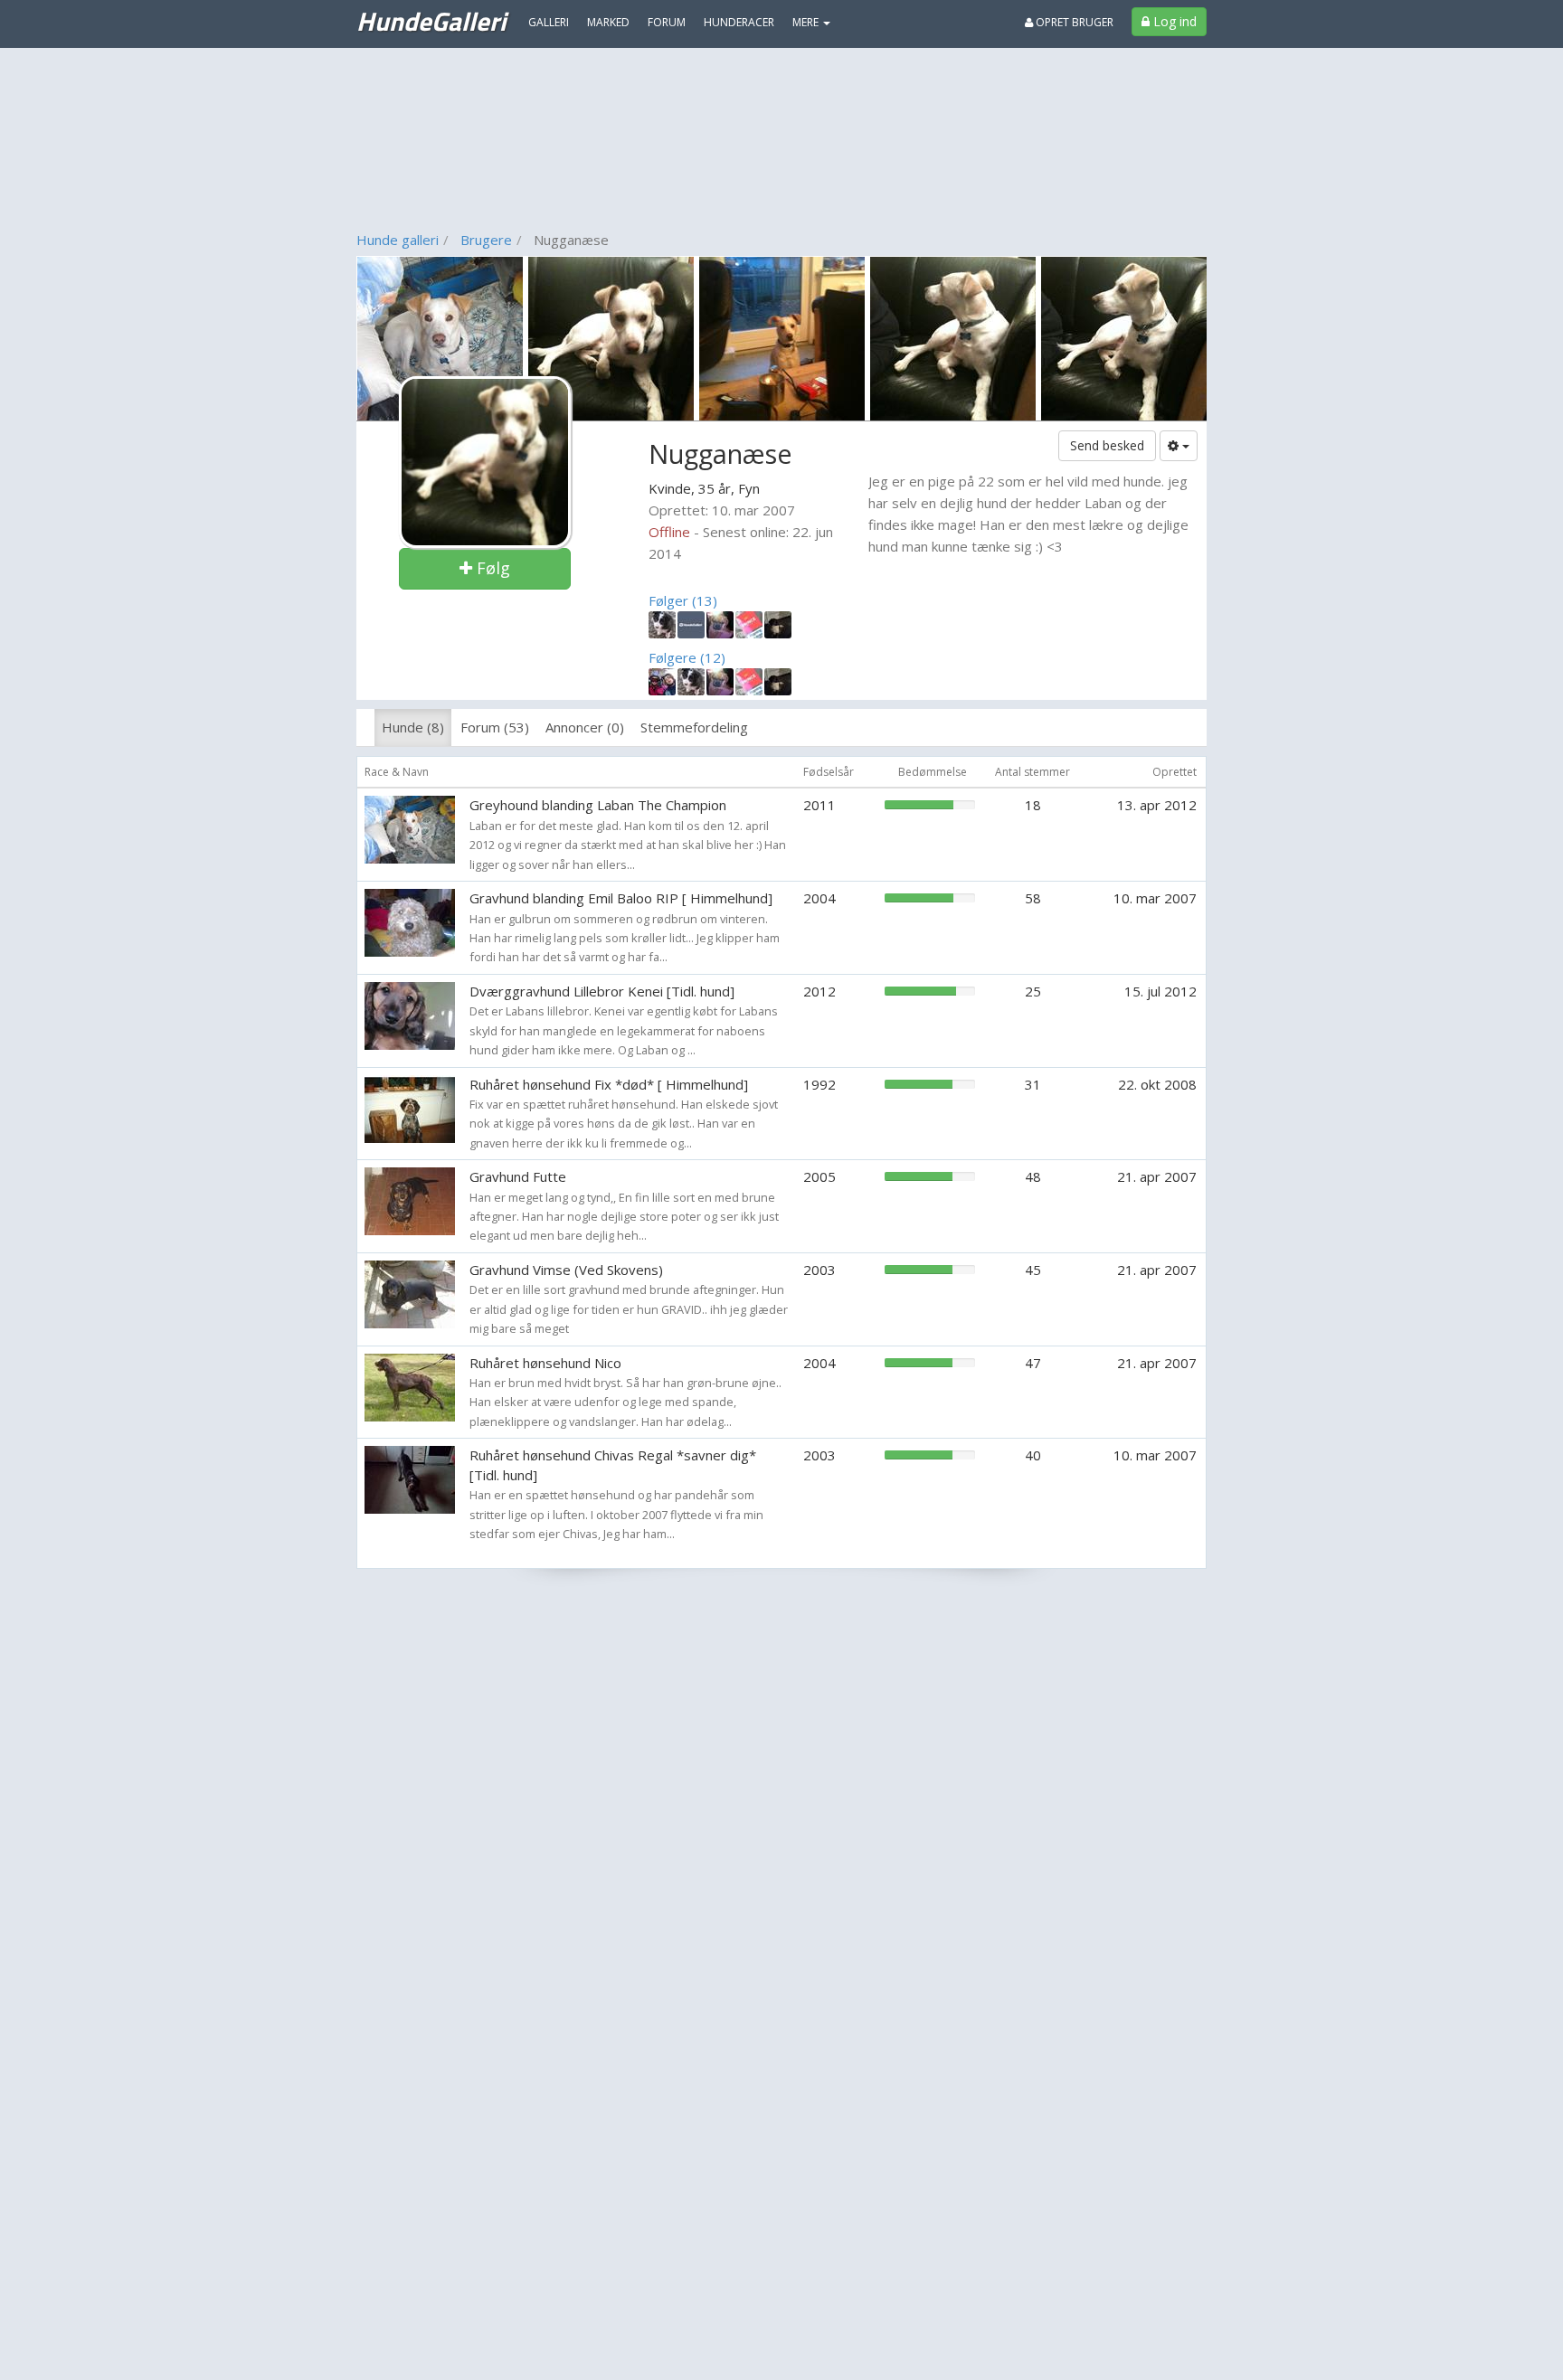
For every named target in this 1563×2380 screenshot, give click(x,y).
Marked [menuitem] (608, 22)
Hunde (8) (413, 727)
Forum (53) (495, 727)
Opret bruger (1073, 22)
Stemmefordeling (694, 727)
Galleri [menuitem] (549, 22)
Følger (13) (683, 600)
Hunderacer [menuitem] (739, 22)
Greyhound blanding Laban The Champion (598, 805)
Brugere (486, 240)
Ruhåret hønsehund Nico (545, 1363)
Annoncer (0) (585, 727)
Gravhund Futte (518, 1176)
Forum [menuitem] (667, 22)
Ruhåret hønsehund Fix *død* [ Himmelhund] (609, 1084)
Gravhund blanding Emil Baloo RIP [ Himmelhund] (621, 898)
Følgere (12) (687, 657)
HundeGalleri (431, 21)
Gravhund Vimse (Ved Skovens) (566, 1270)
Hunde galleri (398, 240)
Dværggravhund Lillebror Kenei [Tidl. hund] (602, 991)
